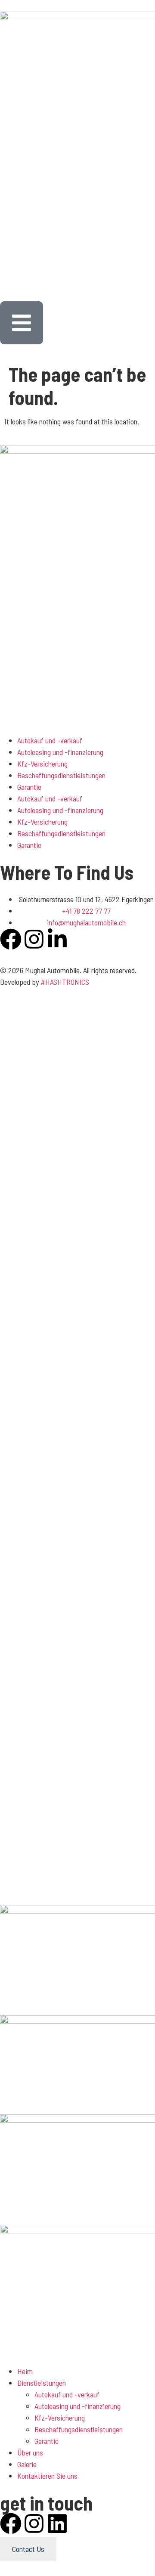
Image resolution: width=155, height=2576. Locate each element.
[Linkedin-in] (57, 939)
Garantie (29, 787)
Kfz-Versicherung (42, 764)
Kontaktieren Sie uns (47, 2476)
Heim (25, 2371)
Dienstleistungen (42, 2383)
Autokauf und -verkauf (50, 740)
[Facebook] (11, 939)
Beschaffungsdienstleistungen (61, 775)
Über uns (30, 2452)
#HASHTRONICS (65, 982)
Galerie (27, 2464)
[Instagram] (34, 939)
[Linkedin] (57, 2523)
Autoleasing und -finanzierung (60, 752)
